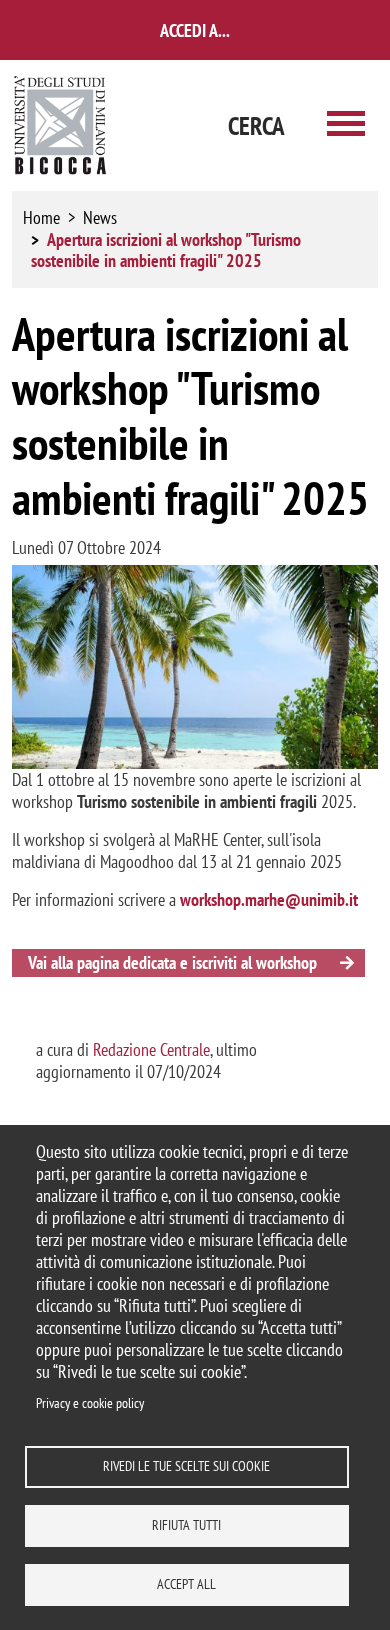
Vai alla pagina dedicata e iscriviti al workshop (172, 962)
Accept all (186, 1584)
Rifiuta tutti (186, 1525)
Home (41, 217)
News (100, 217)
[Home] (61, 125)
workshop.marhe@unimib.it (269, 899)
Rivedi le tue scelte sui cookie (186, 1466)
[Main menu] (346, 125)
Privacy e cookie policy (90, 1403)
